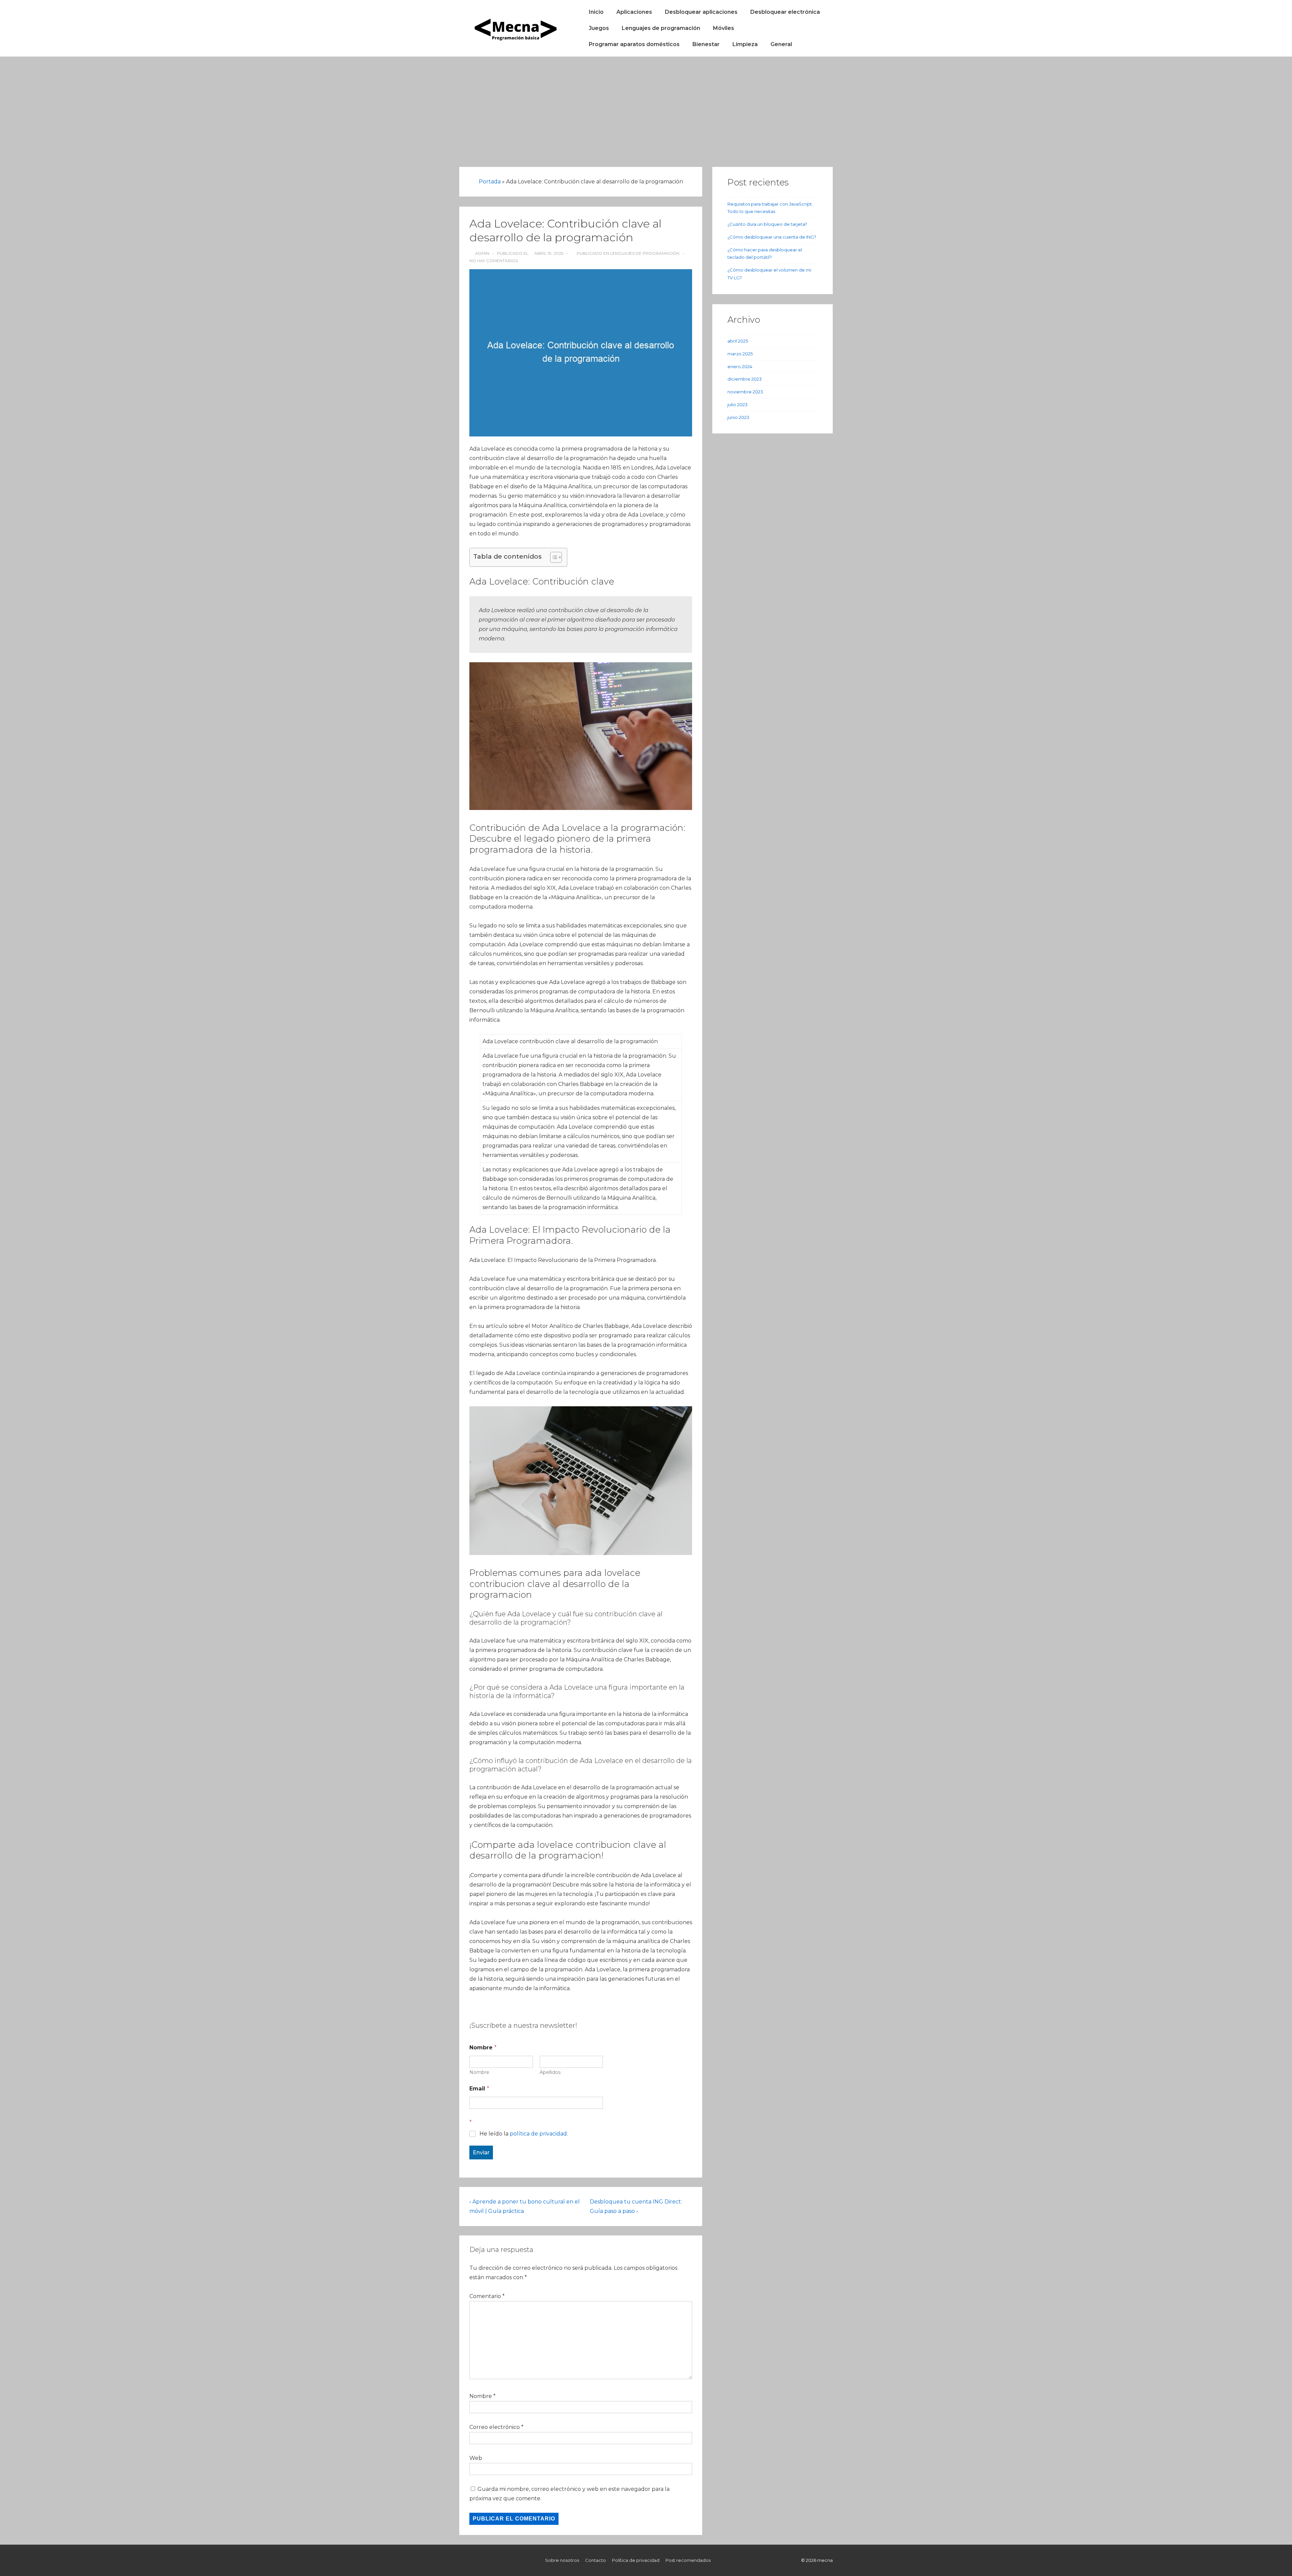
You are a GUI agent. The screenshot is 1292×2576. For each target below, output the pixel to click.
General (781, 44)
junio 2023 (738, 417)
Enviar (481, 2152)
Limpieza (745, 44)
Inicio (596, 12)
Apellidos (550, 2072)
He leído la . (524, 2134)
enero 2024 (740, 366)
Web (476, 2458)
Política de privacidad (636, 2560)
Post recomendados (688, 2560)
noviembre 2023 (745, 392)
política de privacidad (538, 2134)
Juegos (599, 28)
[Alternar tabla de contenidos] (553, 557)
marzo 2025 (740, 354)
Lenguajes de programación (661, 28)
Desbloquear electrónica (785, 12)
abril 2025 (738, 341)
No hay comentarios (494, 261)
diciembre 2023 (745, 379)
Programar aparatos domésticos (634, 44)
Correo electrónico (495, 2427)
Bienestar (706, 44)
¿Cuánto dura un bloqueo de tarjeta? (767, 224)
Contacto (596, 2560)
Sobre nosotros (562, 2560)
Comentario (487, 2296)
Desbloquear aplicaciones (701, 12)
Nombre (479, 2072)
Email (479, 2089)
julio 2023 (738, 404)
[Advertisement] (646, 107)
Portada (490, 182)
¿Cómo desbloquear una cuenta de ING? (772, 237)
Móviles (724, 28)
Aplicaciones (634, 12)
